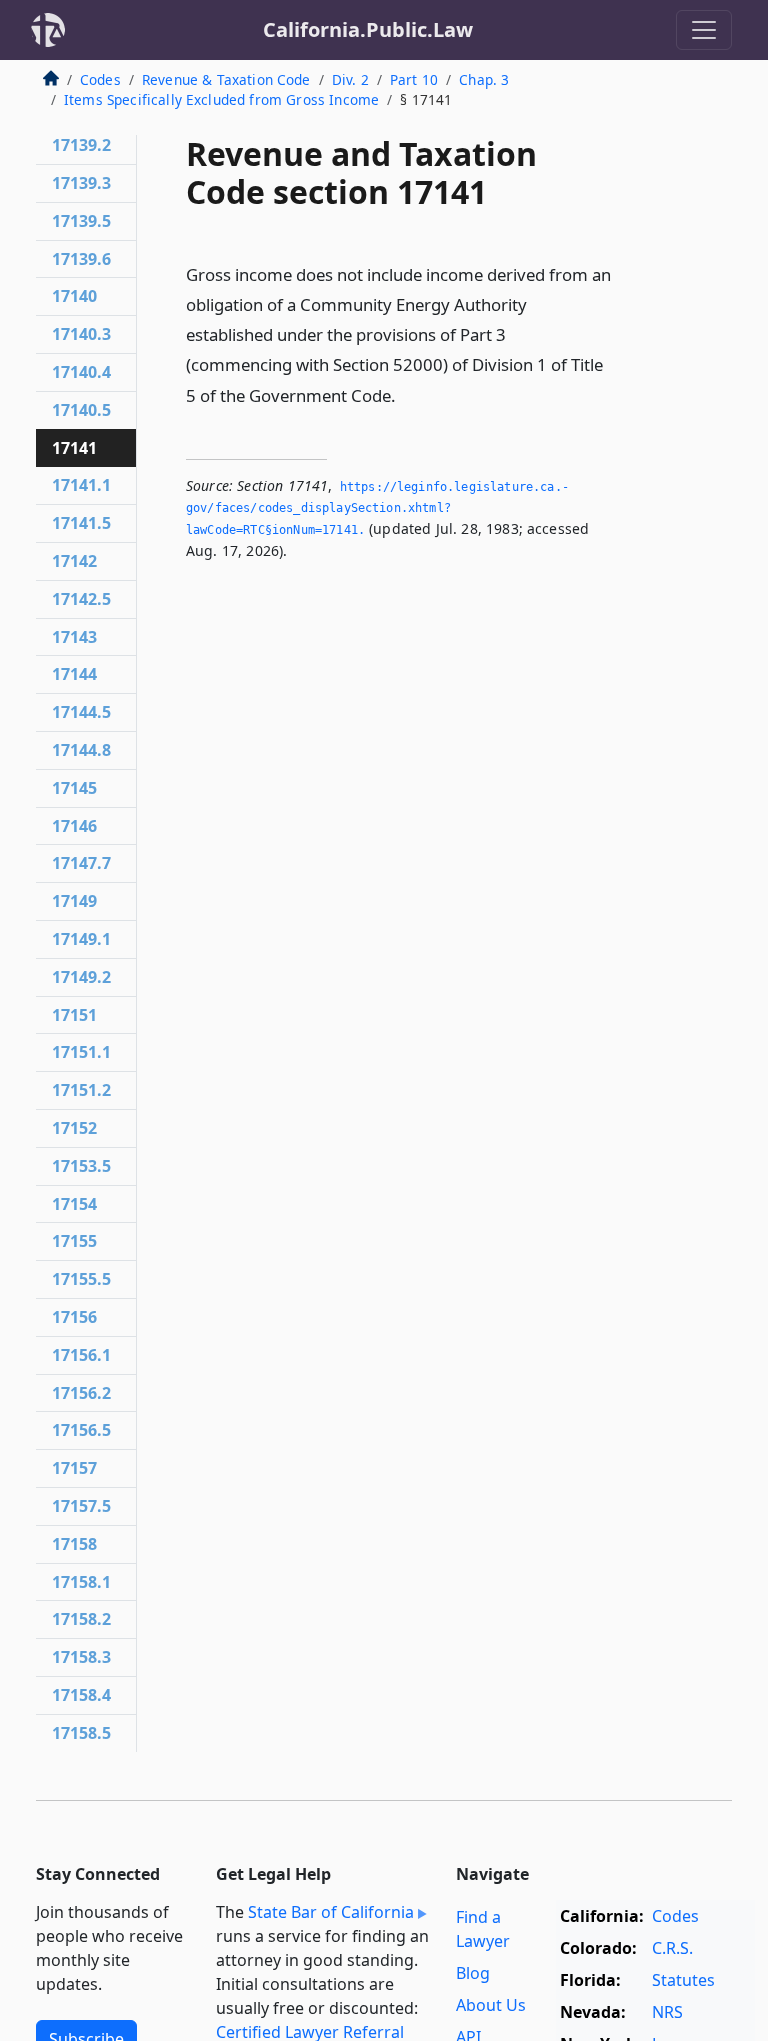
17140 (74, 296)
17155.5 (81, 1279)
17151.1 (81, 1052)
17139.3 (81, 183)
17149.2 (81, 977)
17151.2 (81, 1090)
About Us (491, 2005)
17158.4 (81, 1695)
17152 (74, 1128)
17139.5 (81, 221)
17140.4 (81, 372)
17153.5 (81, 1166)
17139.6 (81, 259)
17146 (74, 826)
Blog (473, 1973)
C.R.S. (672, 1948)
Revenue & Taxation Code (226, 79)
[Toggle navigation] (704, 30)
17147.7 (81, 863)
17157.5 (81, 1506)
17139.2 (81, 145)
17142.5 (81, 599)
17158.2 (81, 1619)
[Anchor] (407, 394)
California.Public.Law (368, 29)
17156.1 (81, 1355)
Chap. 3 (484, 79)
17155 (74, 1241)
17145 (74, 788)
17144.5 (81, 712)
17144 (74, 674)
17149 (74, 901)
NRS (667, 2012)
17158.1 (81, 1582)
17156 (74, 1317)
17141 (74, 448)
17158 (74, 1544)
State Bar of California (331, 1912)
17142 (74, 561)
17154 (74, 1204)
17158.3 (81, 1657)
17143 (74, 637)
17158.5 (81, 1733)
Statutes (683, 1980)
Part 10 (414, 79)
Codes (100, 79)
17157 (74, 1468)
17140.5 (81, 410)
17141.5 (81, 523)
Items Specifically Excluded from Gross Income (221, 99)
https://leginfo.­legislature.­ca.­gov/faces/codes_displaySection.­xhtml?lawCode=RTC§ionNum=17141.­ (377, 508)
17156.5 (81, 1430)
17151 (74, 1015)
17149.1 (81, 939)
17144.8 (81, 750)
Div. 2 (350, 79)
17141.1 (81, 485)
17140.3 (81, 334)
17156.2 (81, 1393)
